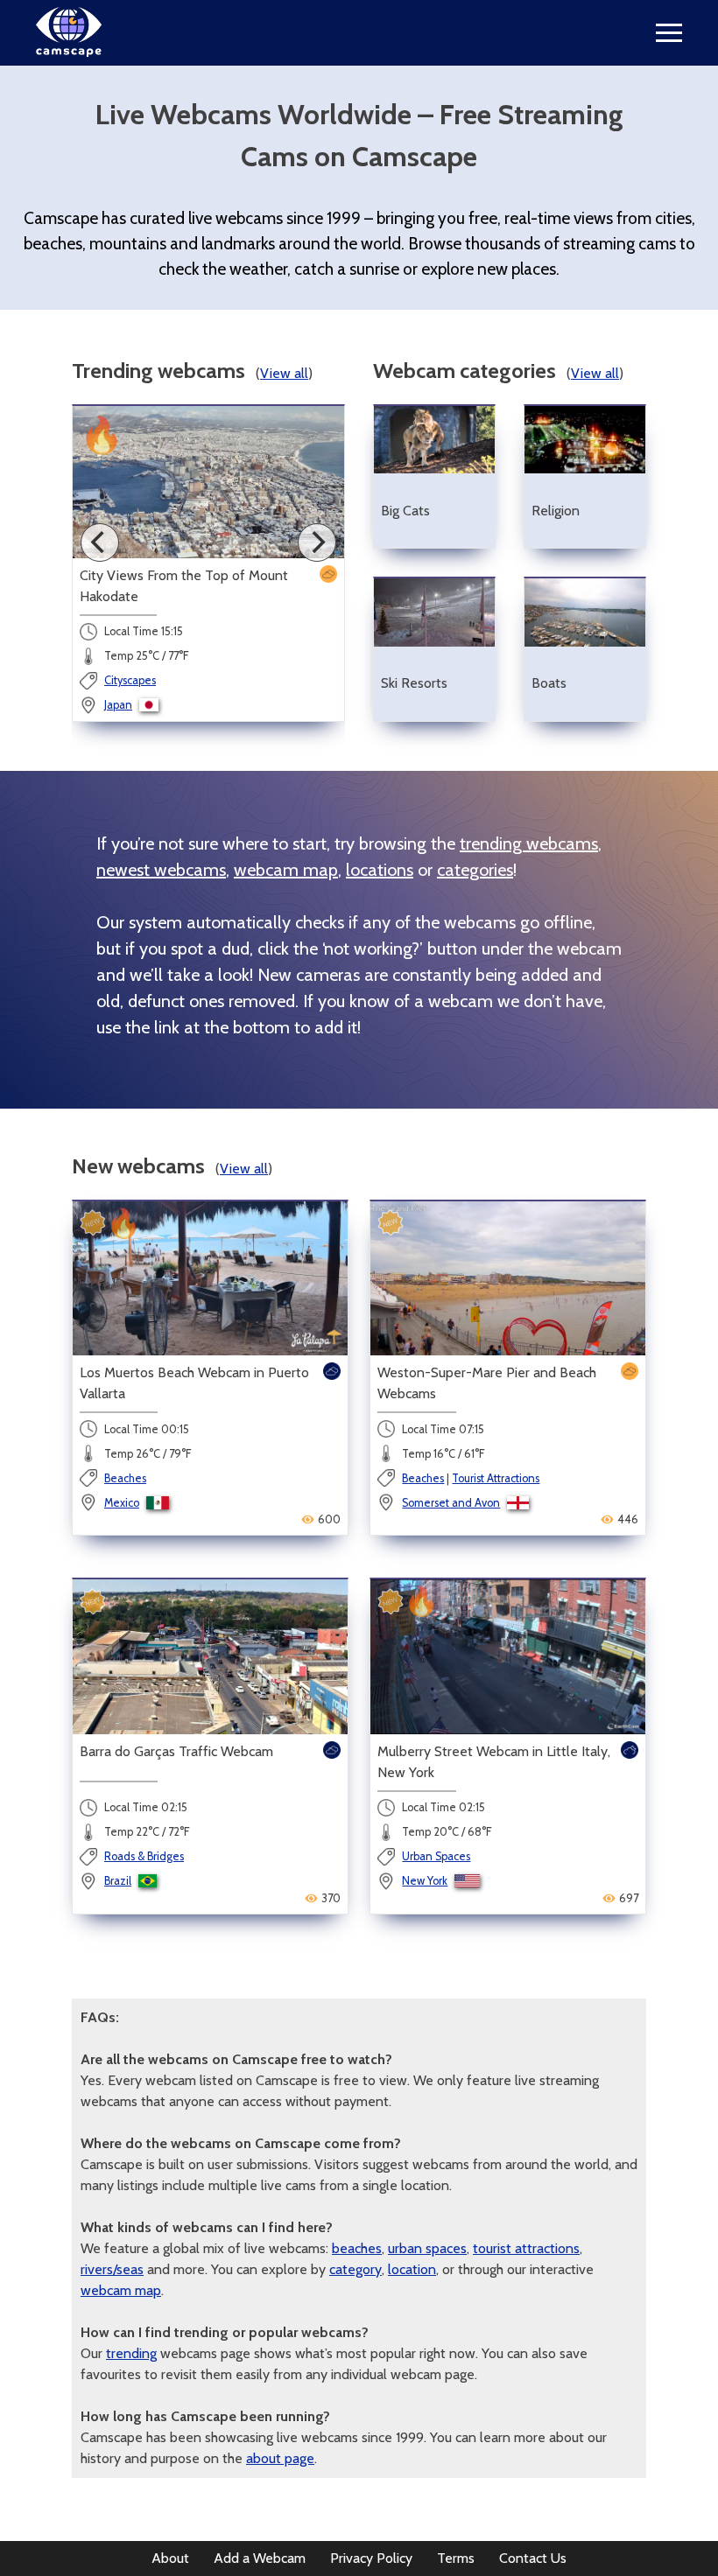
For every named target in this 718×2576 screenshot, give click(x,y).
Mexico (122, 1503)
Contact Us (533, 2558)
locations (380, 870)
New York (425, 1881)
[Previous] (100, 542)
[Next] (317, 542)
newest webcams (161, 870)
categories (475, 870)
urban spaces (427, 2248)
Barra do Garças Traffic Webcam (176, 1751)
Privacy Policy (371, 2558)
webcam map (286, 870)
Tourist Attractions (496, 1478)
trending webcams (529, 843)
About (170, 2558)
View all (284, 373)
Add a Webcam (260, 2558)
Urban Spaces (436, 1856)
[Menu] (669, 33)
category (355, 2269)
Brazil (118, 1881)
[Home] (69, 52)
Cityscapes (130, 680)
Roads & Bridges (144, 1856)
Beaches (125, 1478)
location (412, 2269)
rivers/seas (112, 2269)
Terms (456, 2558)
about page (280, 2458)
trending (131, 2353)
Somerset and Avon (451, 1503)
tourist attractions (526, 2248)
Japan (118, 705)
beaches (357, 2248)
